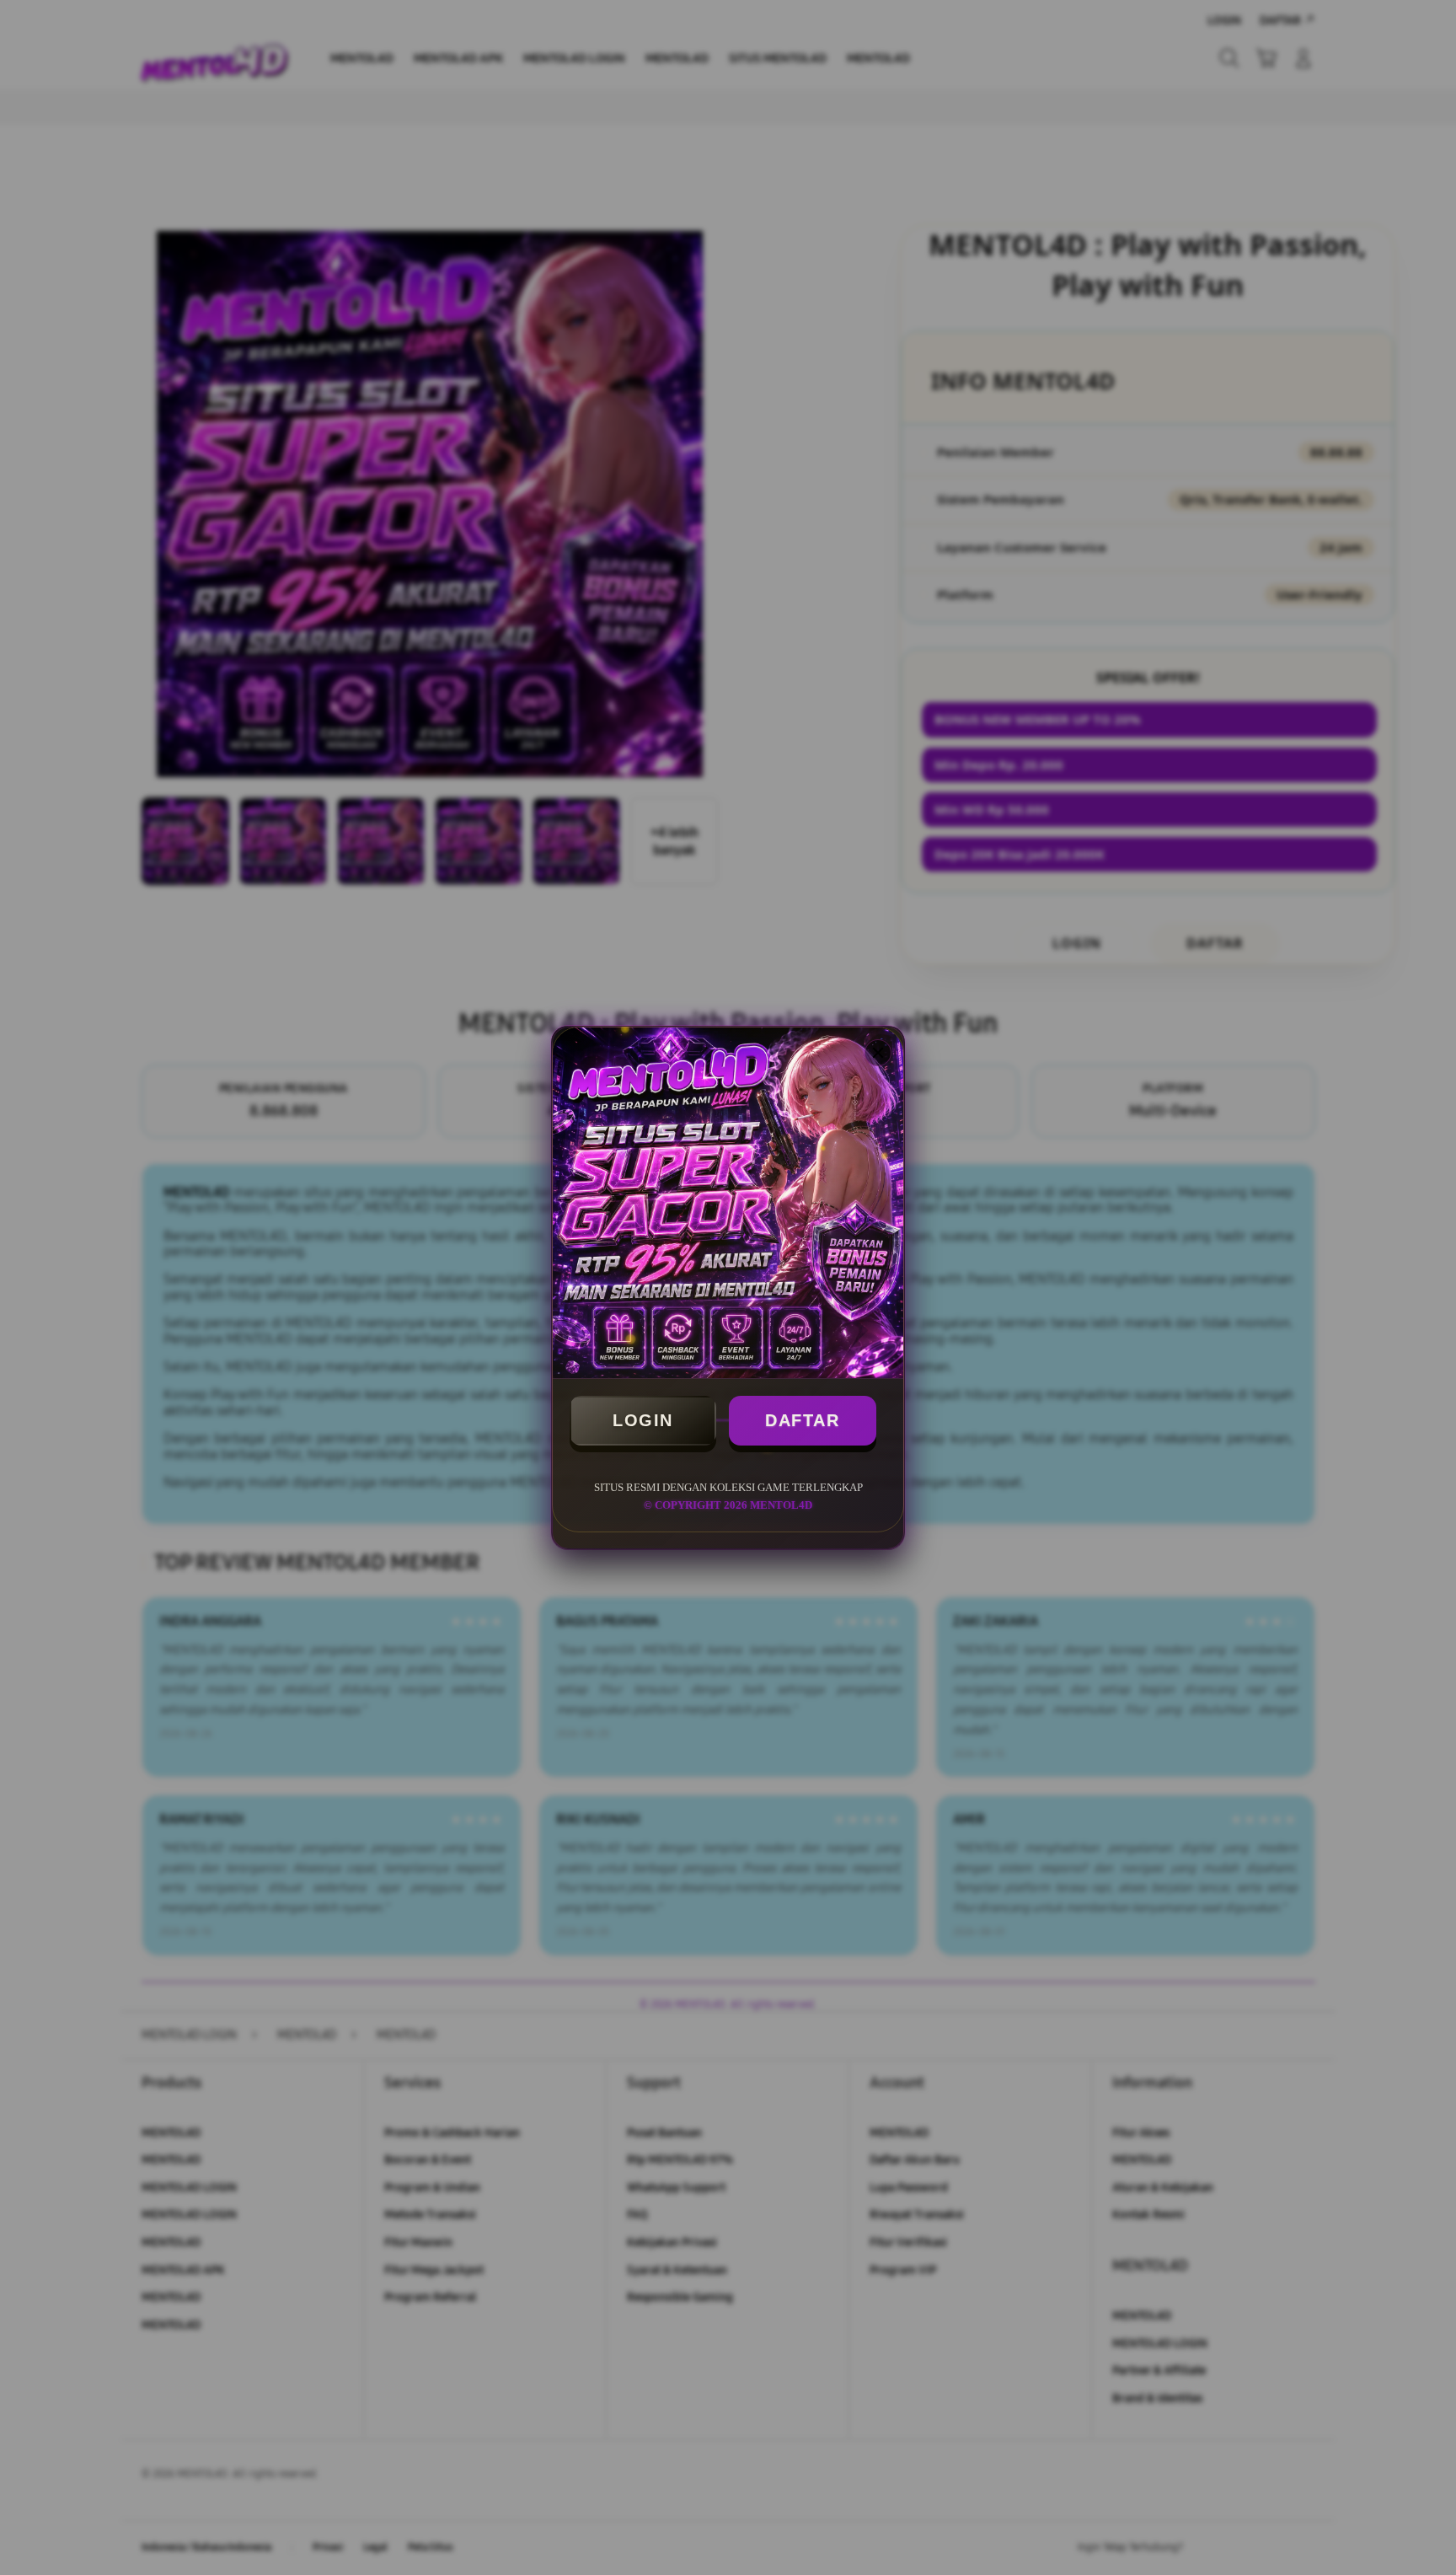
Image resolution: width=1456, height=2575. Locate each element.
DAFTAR (802, 1420)
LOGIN (643, 1420)
